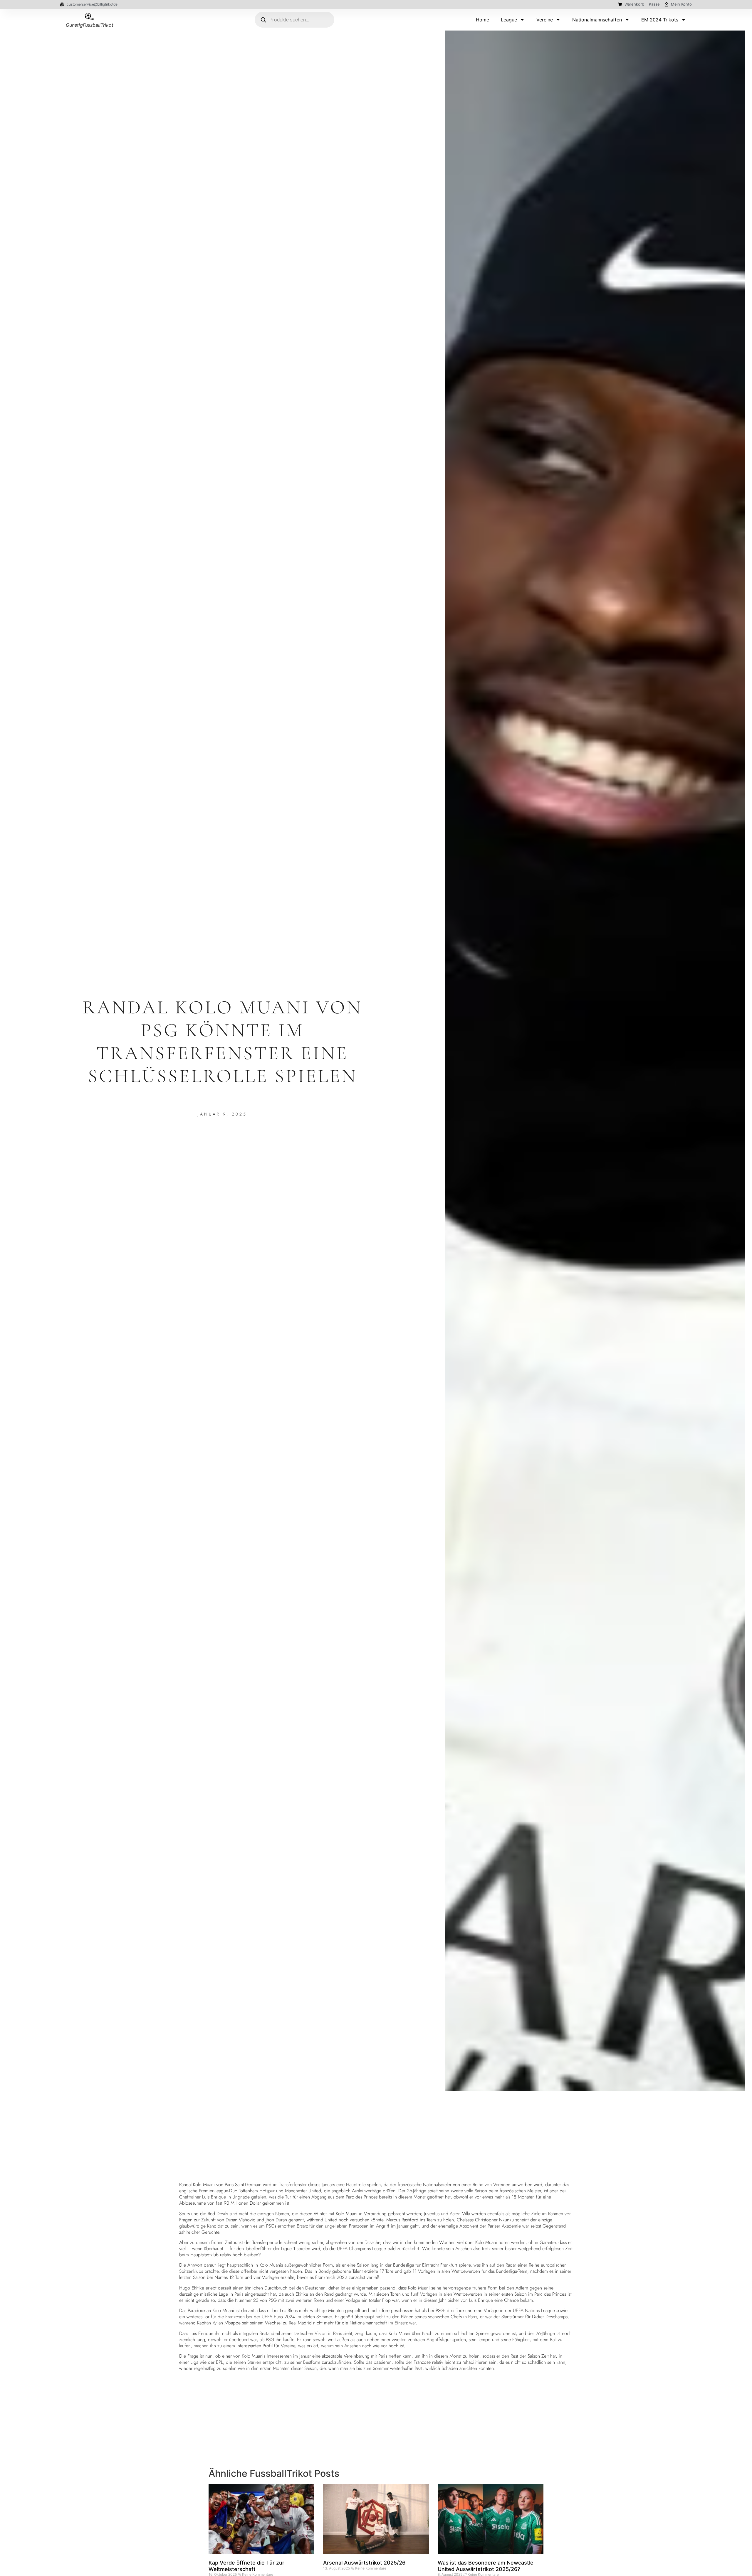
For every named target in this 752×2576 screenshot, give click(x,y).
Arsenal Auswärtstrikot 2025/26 (364, 2563)
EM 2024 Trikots (660, 20)
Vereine (545, 20)
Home (482, 20)
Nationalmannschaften (597, 20)
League (509, 20)
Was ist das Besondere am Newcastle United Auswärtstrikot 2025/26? (486, 2566)
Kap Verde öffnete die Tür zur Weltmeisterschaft (246, 2566)
